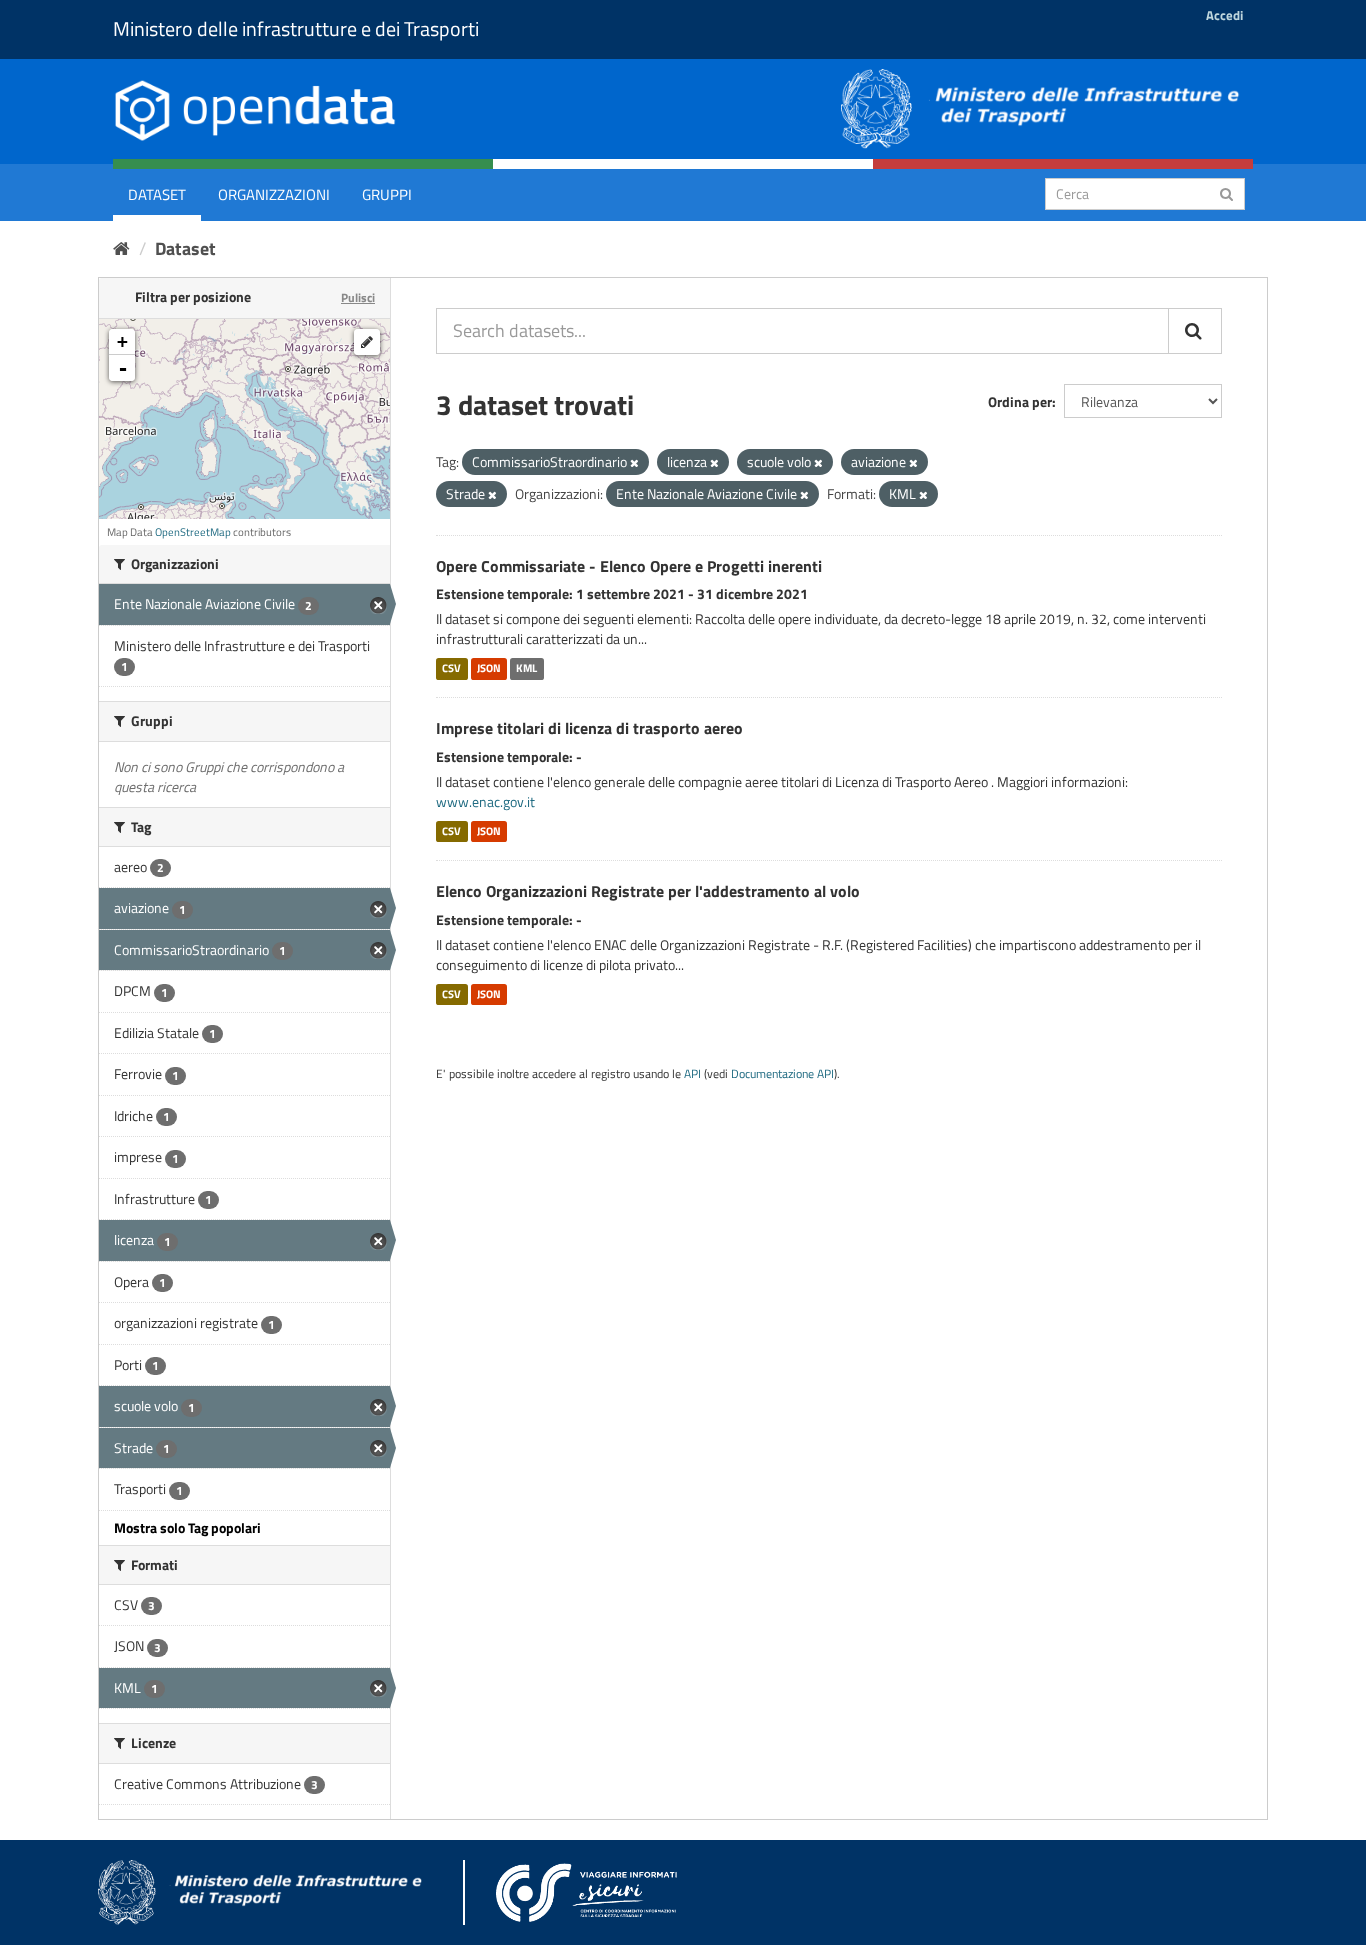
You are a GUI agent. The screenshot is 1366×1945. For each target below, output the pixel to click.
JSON (489, 668)
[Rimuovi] (634, 463)
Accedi (1224, 15)
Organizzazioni (274, 194)
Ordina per (1020, 401)
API (692, 1074)
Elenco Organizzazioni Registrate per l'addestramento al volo (648, 891)
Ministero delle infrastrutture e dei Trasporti (296, 28)
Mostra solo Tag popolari (187, 1527)
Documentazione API (782, 1074)
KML (526, 668)
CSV (451, 668)
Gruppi (387, 194)
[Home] (121, 248)
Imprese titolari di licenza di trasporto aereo (589, 728)
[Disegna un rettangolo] (367, 342)
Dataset (157, 194)
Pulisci (358, 297)
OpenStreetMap (193, 532)
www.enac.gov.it (485, 801)
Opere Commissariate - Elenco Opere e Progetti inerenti (629, 566)
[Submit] (1226, 192)
